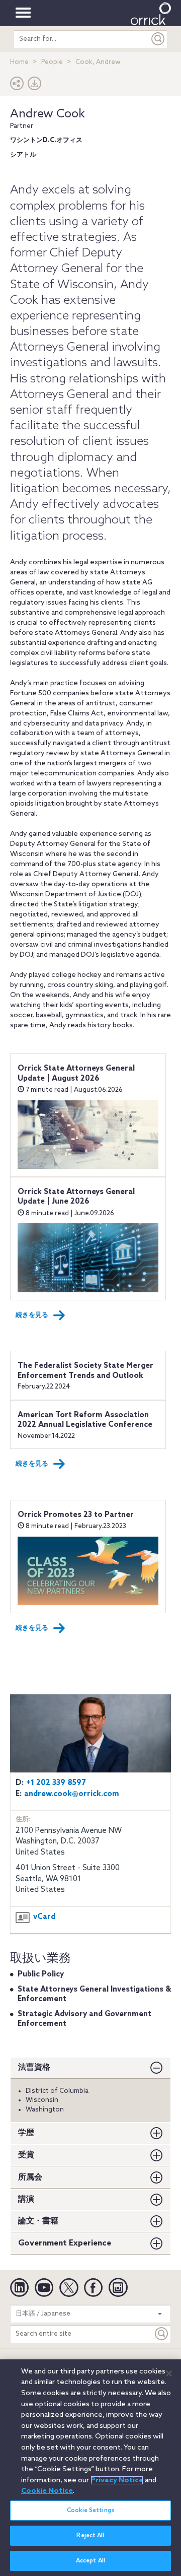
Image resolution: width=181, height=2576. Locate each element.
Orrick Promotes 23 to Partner (76, 1515)
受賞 (26, 2155)
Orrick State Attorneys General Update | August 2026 (76, 1074)
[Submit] (158, 39)
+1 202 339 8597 (56, 1783)
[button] (17, 86)
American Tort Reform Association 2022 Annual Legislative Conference (85, 1420)
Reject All (90, 2536)
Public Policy (41, 1974)
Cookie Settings (90, 2511)
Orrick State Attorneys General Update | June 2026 (76, 1197)
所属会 (30, 2177)
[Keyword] (162, 2334)
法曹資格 (34, 2067)
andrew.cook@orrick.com (72, 1794)
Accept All (90, 2561)
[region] (90, 2468)
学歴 (26, 2133)
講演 (26, 2199)
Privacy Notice (117, 2480)
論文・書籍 (38, 2221)
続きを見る (32, 1315)
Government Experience (65, 2243)
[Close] (169, 2373)
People (52, 62)
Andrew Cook (48, 114)
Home (19, 62)
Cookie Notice (47, 2491)
